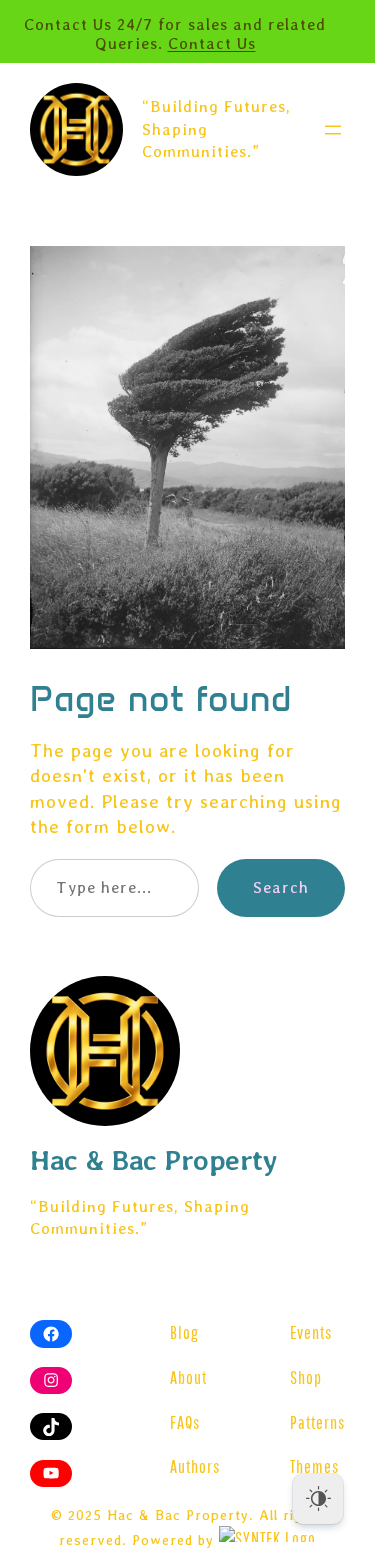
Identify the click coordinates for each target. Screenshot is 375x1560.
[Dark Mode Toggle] (318, 1499)
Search (281, 887)
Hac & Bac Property (153, 1160)
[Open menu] (333, 130)
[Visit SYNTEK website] (267, 1534)
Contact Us (212, 43)
